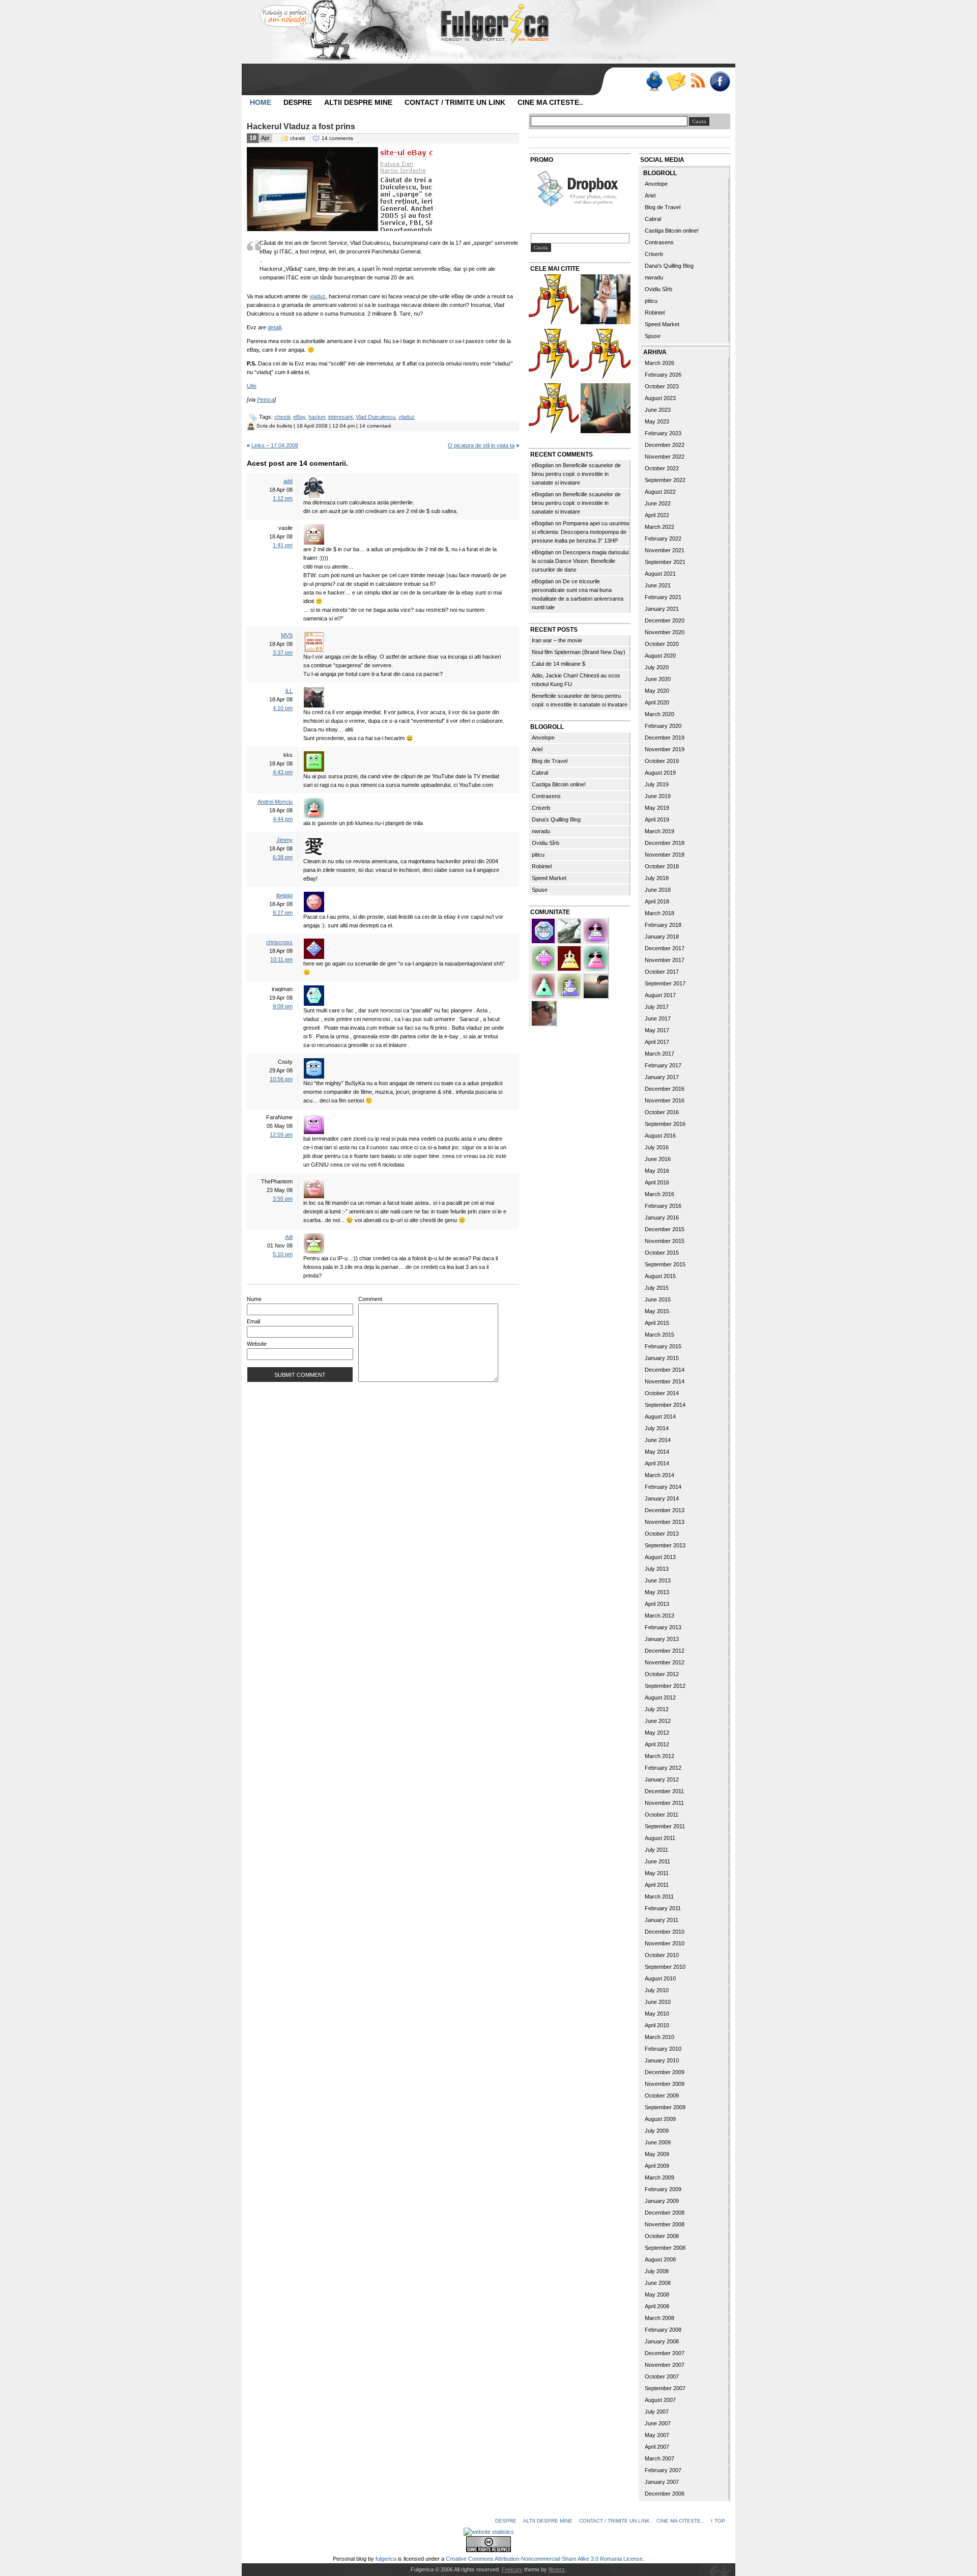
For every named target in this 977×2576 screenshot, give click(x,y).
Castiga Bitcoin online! (559, 784)
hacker (317, 417)
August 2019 (660, 773)
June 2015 (658, 1299)
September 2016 (665, 1124)
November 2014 (665, 1381)
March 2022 (659, 527)
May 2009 (657, 2154)
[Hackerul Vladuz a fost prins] (340, 229)
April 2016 (657, 1182)
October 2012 (662, 1674)
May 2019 (657, 808)
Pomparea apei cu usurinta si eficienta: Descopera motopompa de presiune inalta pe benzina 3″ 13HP (580, 532)
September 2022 (665, 480)
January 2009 (662, 2201)
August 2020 (660, 656)
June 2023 (658, 410)
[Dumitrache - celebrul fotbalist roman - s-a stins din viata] (554, 355)
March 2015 (659, 1335)
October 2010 (662, 1955)
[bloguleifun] (570, 930)
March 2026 (659, 363)
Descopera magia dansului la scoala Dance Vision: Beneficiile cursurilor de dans (580, 561)
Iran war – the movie (557, 640)
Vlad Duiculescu (376, 417)
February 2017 (663, 1065)
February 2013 (663, 1627)
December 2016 (665, 1089)
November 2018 (665, 855)
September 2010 (665, 1967)
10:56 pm (281, 1079)
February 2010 (663, 2049)
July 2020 (657, 667)
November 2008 (665, 2224)
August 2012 (660, 1697)
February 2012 (663, 1768)
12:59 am (281, 1135)
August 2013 (660, 1557)
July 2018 (657, 878)
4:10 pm (283, 708)
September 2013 (665, 1545)
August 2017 (660, 995)
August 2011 (660, 1838)
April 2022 (657, 515)
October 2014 (662, 1393)
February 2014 (663, 1487)
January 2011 (662, 1920)
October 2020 (662, 644)
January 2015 (662, 1358)
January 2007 (662, 2482)
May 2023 (657, 421)
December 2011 (664, 1791)
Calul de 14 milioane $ (558, 664)
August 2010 (660, 1978)
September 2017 (665, 983)
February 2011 (663, 1908)
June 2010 (658, 2002)
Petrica (266, 400)
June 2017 (658, 1018)
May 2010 (657, 2014)
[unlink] (570, 985)
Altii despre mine (358, 102)
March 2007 (659, 2458)
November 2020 (665, 632)
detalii (275, 327)
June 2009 (658, 2142)
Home (261, 102)
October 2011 (662, 1815)
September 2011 (665, 1826)
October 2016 (662, 1112)
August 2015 (660, 1276)
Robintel (542, 866)
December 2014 (665, 1370)
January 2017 (662, 1077)
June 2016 (658, 1159)
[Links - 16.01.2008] (554, 409)
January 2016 (662, 1218)
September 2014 (665, 1405)
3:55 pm (283, 1199)
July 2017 (657, 1007)
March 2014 (659, 1475)
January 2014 (662, 1498)
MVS (287, 635)
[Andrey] (544, 930)
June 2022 (658, 503)
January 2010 (662, 2060)
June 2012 (658, 1721)
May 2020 (657, 691)
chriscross (279, 942)
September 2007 (665, 2388)
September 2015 (665, 1264)
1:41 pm (283, 545)
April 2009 (657, 2166)
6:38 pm (283, 857)
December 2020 (665, 620)
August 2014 (660, 1417)
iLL (289, 691)
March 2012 (659, 1756)
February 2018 (663, 925)
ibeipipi (284, 895)
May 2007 (657, 2435)
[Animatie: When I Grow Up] (606, 409)
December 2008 (665, 2213)
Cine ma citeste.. (550, 102)
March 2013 (659, 1616)
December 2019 (665, 738)
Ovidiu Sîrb (545, 843)
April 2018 (657, 901)
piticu (538, 855)
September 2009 (665, 2107)
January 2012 (662, 1779)
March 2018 (659, 913)
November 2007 (665, 2365)
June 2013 (658, 1580)
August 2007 (660, 2400)
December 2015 (665, 1229)
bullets (284, 426)
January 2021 (662, 609)
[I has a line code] (606, 355)
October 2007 (662, 2376)
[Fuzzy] (596, 957)
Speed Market (549, 878)
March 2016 (659, 1194)
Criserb (541, 808)
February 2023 (663, 433)
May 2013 (657, 1592)
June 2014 (658, 1440)
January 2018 (662, 937)
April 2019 (657, 819)
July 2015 (657, 1288)
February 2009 (663, 2189)
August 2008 (660, 2259)
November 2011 (664, 1803)
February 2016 (663, 1206)
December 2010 (665, 1932)
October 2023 (662, 386)
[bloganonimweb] (596, 985)
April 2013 (657, 1604)
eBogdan (543, 465)
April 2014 (657, 1463)
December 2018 (665, 843)
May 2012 (657, 1733)
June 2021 (658, 585)
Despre (298, 102)
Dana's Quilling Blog (556, 819)
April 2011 (657, 1885)
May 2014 (657, 1452)
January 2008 (662, 2341)
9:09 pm (283, 1006)
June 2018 (658, 890)
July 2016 (657, 1147)
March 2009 (659, 2177)
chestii (297, 138)
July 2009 (657, 2131)
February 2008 (663, 2330)
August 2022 (660, 492)
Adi (289, 1237)
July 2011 (656, 1850)
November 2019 (665, 749)
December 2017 (665, 948)
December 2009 (665, 2072)
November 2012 (665, 1662)
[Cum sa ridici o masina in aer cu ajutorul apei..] (554, 301)
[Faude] (544, 957)
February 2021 (663, 597)
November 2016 (665, 1100)
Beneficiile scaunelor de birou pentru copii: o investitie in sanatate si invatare (576, 474)
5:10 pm (283, 1254)
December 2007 (665, 2353)
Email (253, 1321)
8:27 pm (283, 913)
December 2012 (665, 1651)
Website (257, 1344)
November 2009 (665, 2084)
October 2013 (662, 1534)
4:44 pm (283, 819)
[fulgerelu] (596, 930)
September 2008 (665, 2248)
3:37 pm (283, 653)
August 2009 (660, 2119)
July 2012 (657, 1709)
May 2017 (657, 1030)
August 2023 (660, 398)
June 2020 (658, 679)
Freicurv (512, 2569)
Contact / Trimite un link (455, 102)
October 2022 (662, 468)
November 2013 (665, 1522)
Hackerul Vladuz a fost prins (301, 126)
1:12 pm (283, 498)
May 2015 (657, 1311)
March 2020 (659, 714)
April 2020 (657, 702)
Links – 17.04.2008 (275, 445)
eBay (299, 417)
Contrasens (546, 796)
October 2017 (662, 972)
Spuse (540, 890)
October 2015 (662, 1253)
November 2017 (665, 960)
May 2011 (657, 1873)
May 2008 (657, 2295)
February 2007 (663, 2470)
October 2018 (662, 866)
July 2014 (657, 1428)
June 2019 (658, 796)
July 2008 (657, 2271)
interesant (340, 417)
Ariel (537, 749)
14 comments (337, 138)
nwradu (541, 831)
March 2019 (659, 831)
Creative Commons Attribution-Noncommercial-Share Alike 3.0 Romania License (544, 2559)
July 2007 (657, 2412)
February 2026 (663, 375)
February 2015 (663, 1346)
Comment (370, 1299)
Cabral (540, 773)
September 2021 (665, 562)
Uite (252, 386)
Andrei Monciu (275, 802)
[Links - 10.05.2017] (606, 301)
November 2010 (665, 1943)
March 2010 (659, 2037)
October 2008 (662, 2236)
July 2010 (657, 1990)
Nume (254, 1299)
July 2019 (657, 784)
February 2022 (663, 539)
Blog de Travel (550, 761)
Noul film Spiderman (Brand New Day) (579, 652)
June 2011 (657, 1861)
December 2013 (665, 1510)
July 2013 (657, 1569)
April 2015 (657, 1323)
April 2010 (657, 2025)
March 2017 (659, 1054)
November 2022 (665, 457)
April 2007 (657, 2447)
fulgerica (386, 2559)
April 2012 (657, 1744)
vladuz (318, 296)
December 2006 (665, 2494)
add (288, 481)
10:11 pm (281, 959)
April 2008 (657, 2306)
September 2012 (665, 1686)
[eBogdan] (544, 1012)
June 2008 (658, 2283)
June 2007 (658, 2423)
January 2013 (662, 1639)
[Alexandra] (544, 985)
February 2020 (663, 726)
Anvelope (543, 738)
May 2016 (657, 1171)
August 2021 (660, 574)
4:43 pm (283, 772)
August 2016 (660, 1136)
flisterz (557, 2569)
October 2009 (662, 2096)
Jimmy (284, 840)
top (720, 2521)
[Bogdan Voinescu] (570, 957)
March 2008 (659, 2318)
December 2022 (665, 445)
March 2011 (659, 1896)
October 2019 (662, 761)
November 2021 (665, 550)
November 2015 (665, 1241)
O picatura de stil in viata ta (481, 445)
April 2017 (657, 1042)
